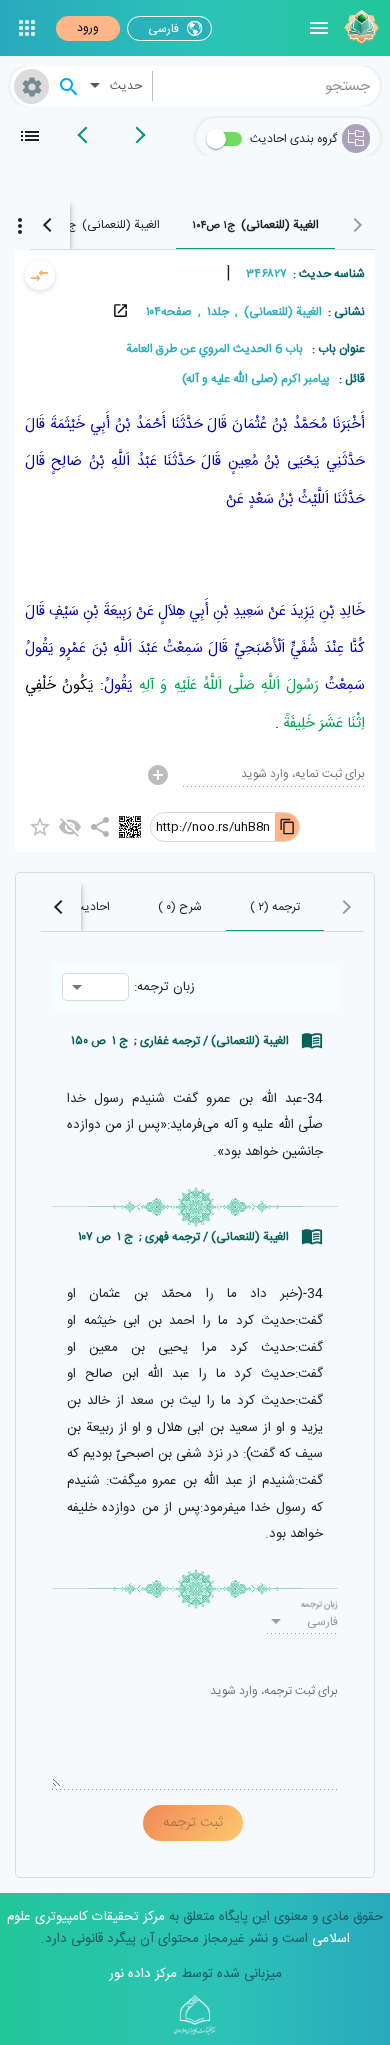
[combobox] (267, 86)
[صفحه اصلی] (359, 28)
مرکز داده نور (143, 1974)
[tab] (255, 225)
